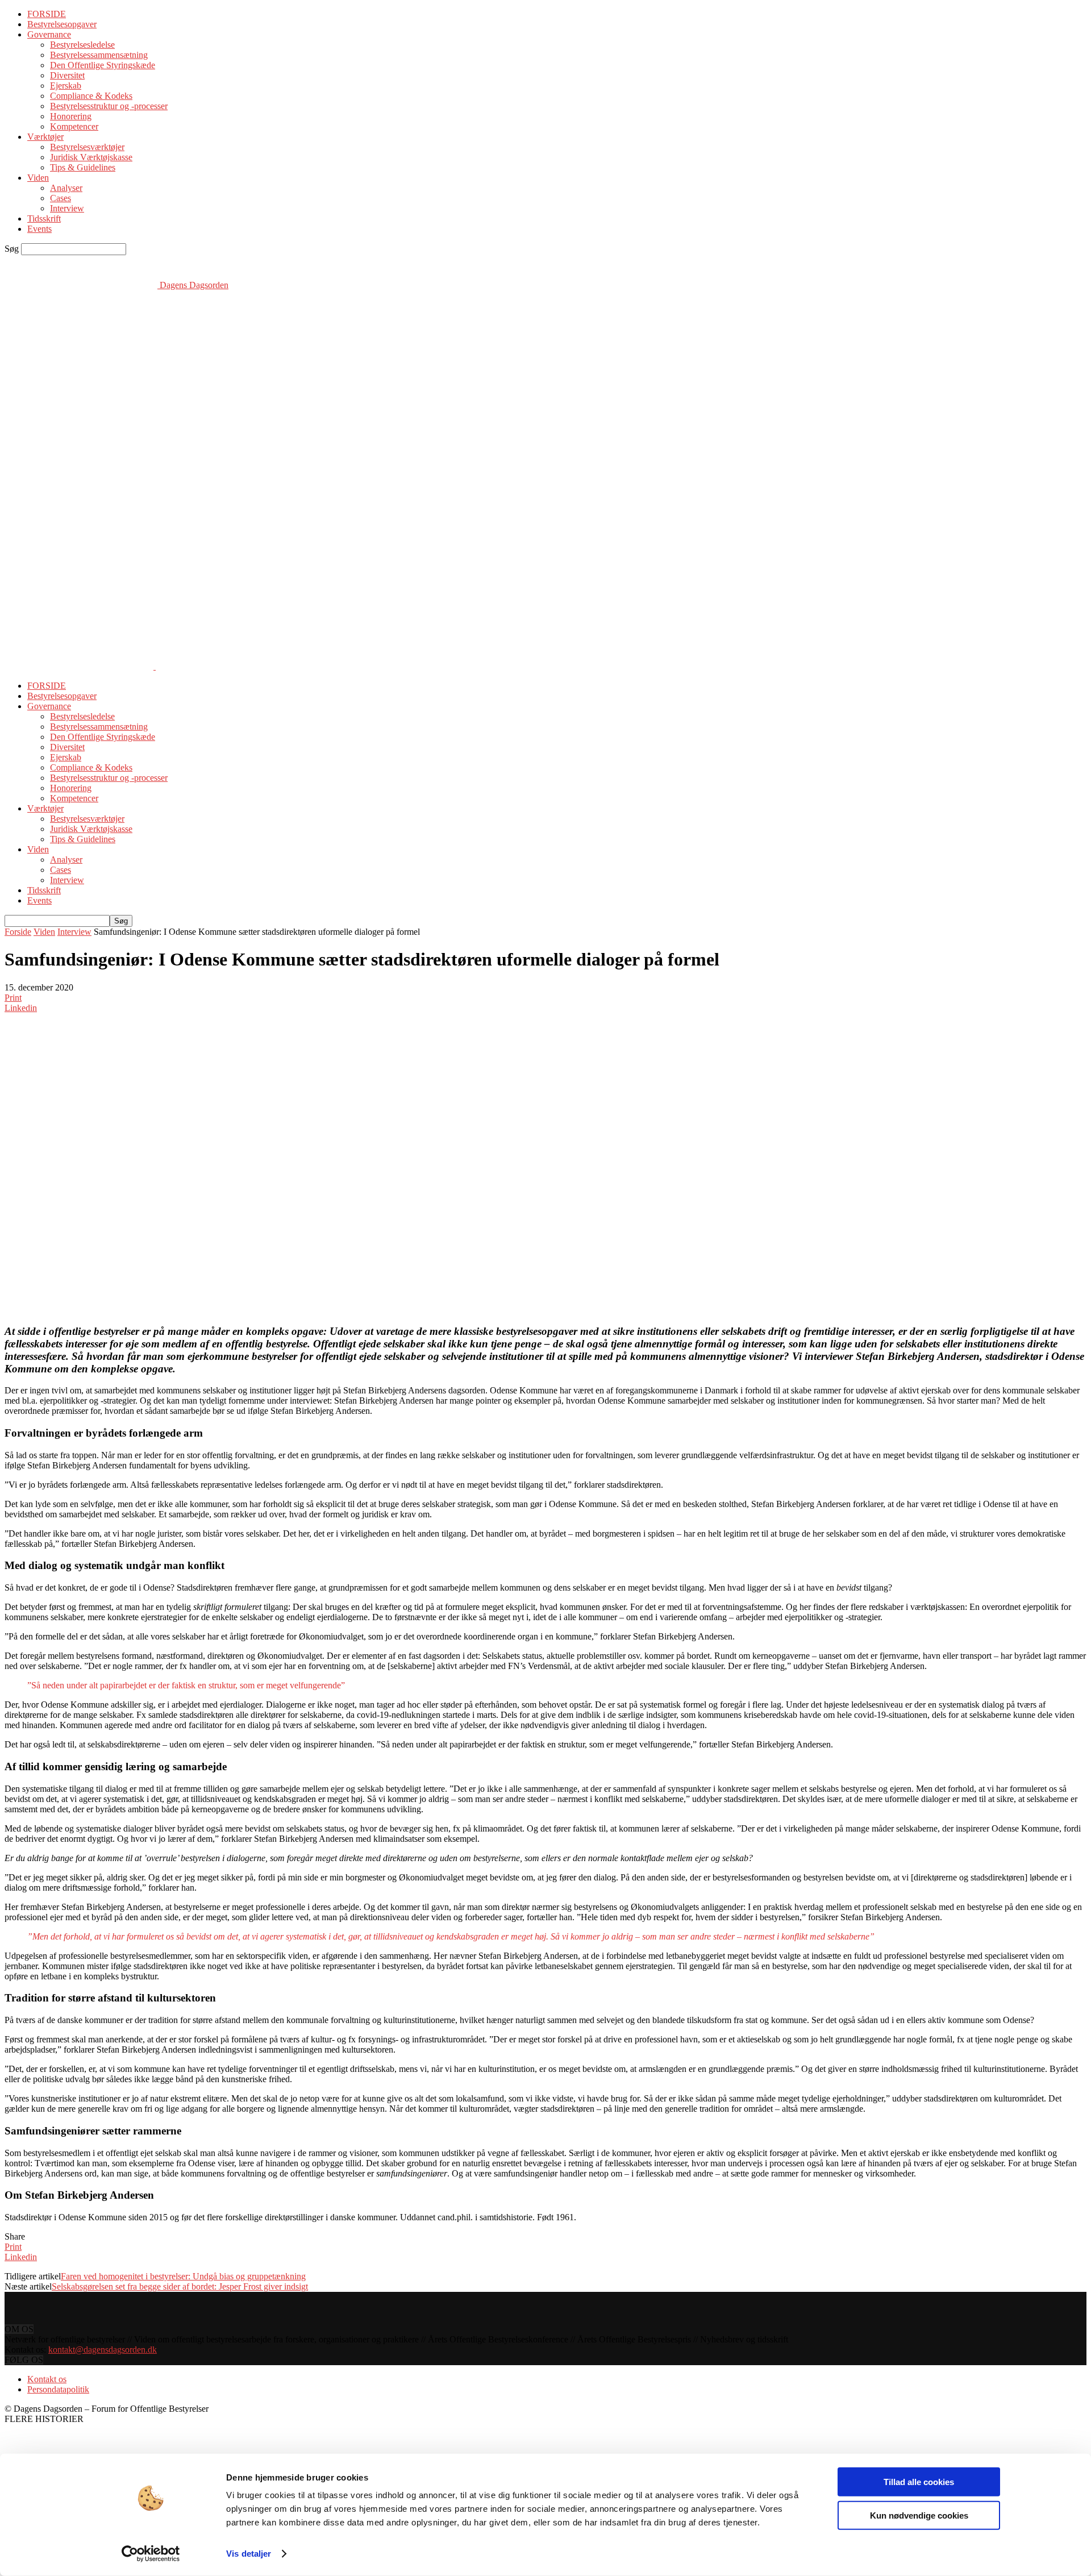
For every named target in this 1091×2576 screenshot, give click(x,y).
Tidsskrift (44, 219)
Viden (38, 178)
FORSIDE (47, 14)
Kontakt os (47, 2379)
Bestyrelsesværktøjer (87, 147)
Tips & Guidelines (83, 167)
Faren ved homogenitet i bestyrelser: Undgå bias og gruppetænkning (183, 2276)
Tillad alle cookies (919, 2482)
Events (39, 229)
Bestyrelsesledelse (82, 45)
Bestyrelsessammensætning (99, 55)
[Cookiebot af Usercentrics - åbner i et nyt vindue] (151, 2554)
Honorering (71, 116)
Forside (18, 932)
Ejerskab (66, 86)
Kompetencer (74, 126)
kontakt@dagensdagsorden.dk (103, 2350)
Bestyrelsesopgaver (62, 24)
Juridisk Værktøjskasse (91, 157)
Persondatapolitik (58, 2389)
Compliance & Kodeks (91, 96)
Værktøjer (45, 137)
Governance (49, 34)
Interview (67, 208)
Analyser (66, 188)
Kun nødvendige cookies (919, 2515)
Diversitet (67, 75)
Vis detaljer (249, 2554)
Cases (61, 198)
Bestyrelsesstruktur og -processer (109, 106)
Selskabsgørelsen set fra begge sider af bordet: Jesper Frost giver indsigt (180, 2286)
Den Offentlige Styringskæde (103, 65)
